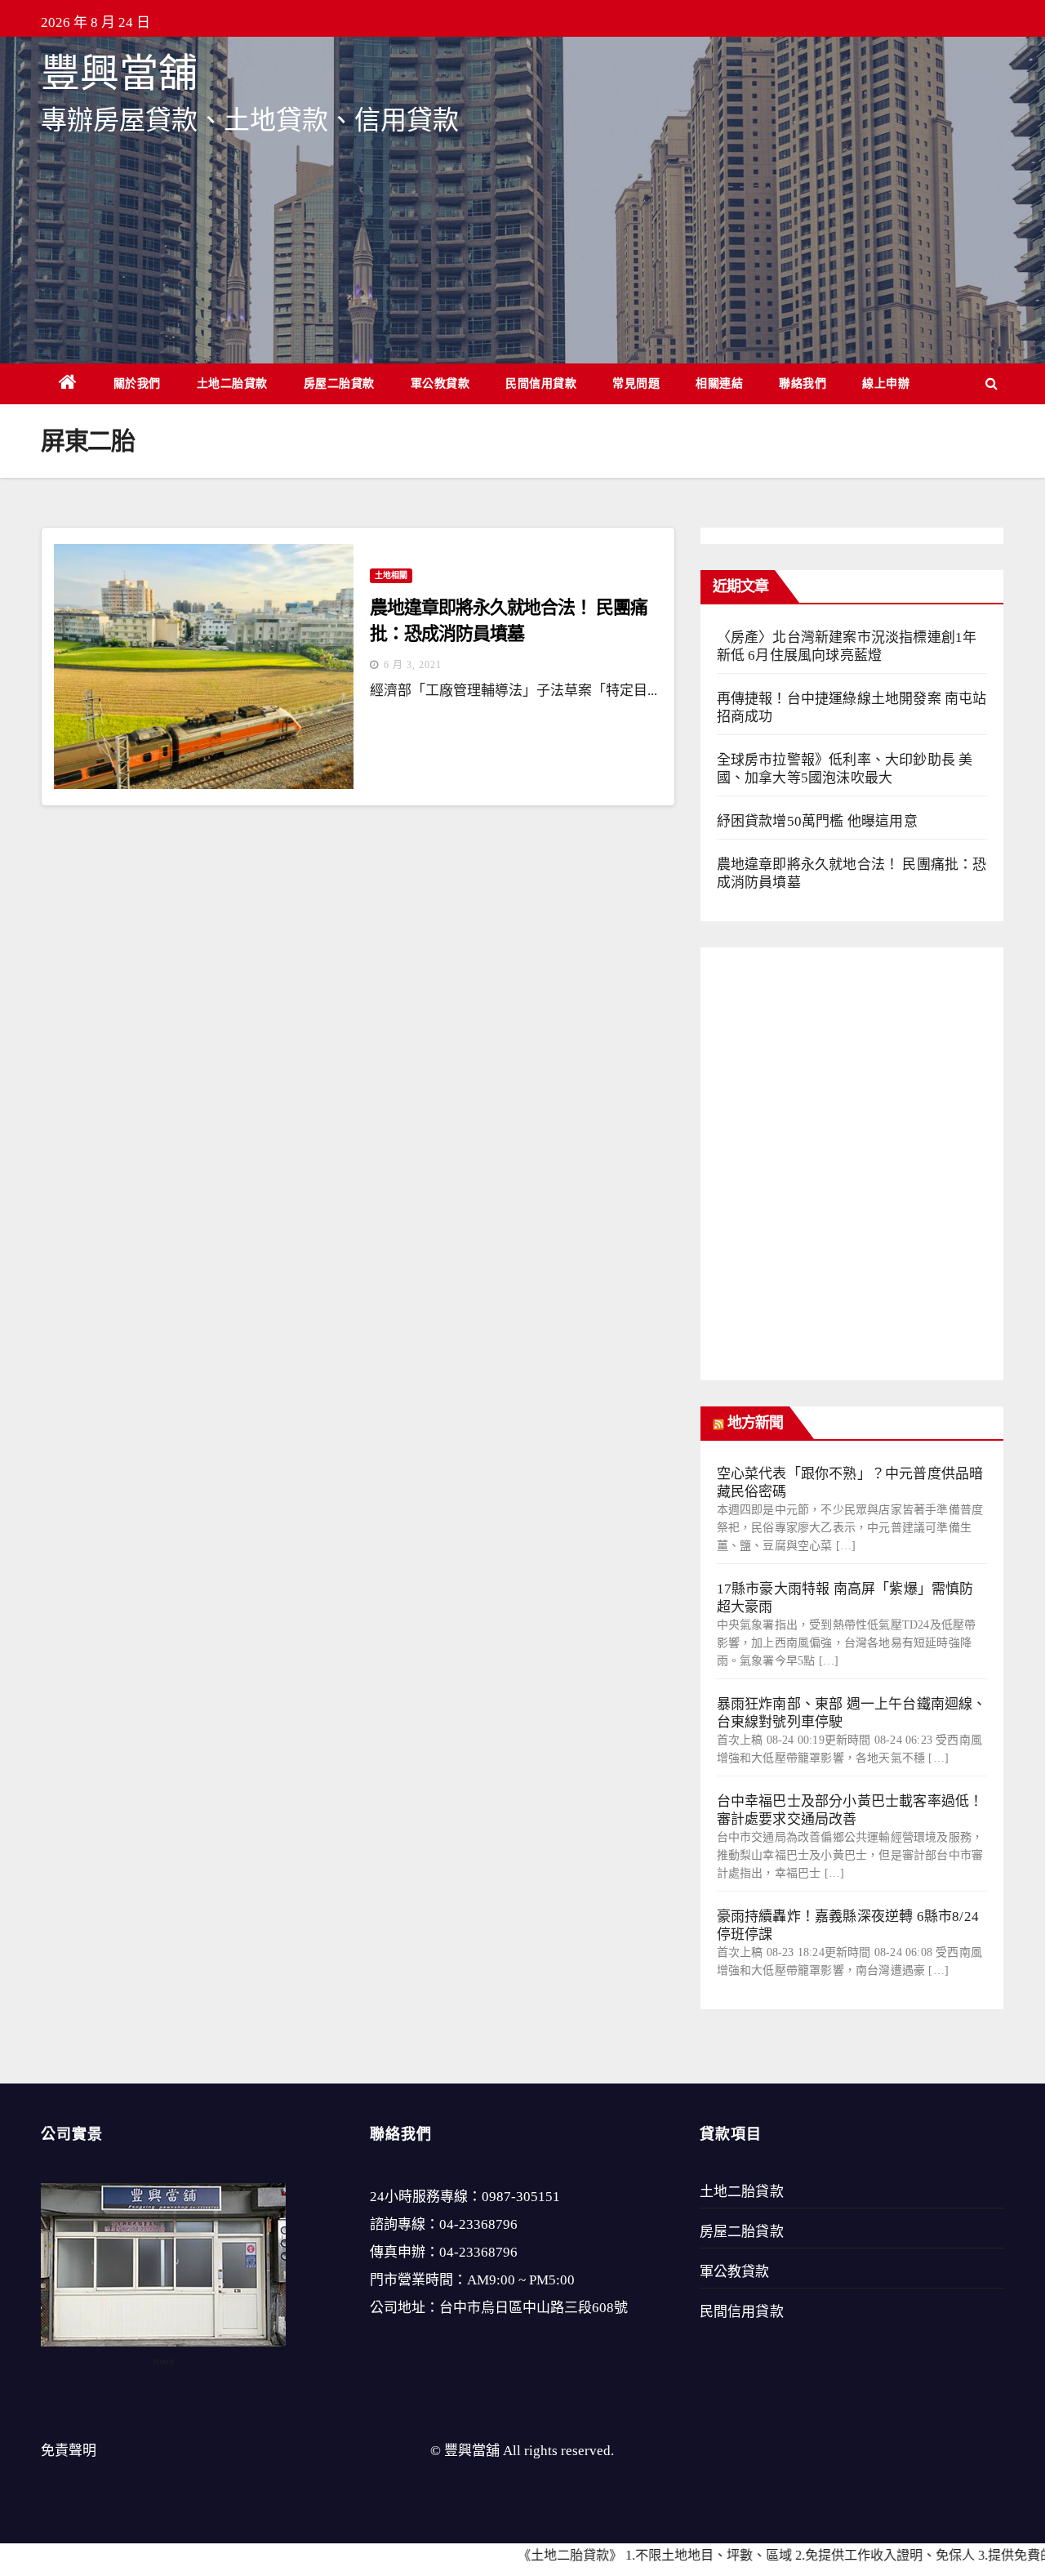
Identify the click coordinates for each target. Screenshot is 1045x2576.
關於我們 (137, 383)
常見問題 (636, 383)
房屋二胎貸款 (339, 383)
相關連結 (719, 383)
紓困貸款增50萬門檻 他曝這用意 (817, 821)
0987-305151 (521, 2197)
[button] (992, 383)
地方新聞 (755, 1423)
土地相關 (391, 575)
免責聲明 (69, 2451)
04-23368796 (478, 2224)
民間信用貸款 (541, 383)
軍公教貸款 (440, 383)
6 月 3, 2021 (413, 665)
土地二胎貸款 (232, 383)
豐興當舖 (119, 73)
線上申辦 (886, 383)
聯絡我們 (803, 383)
